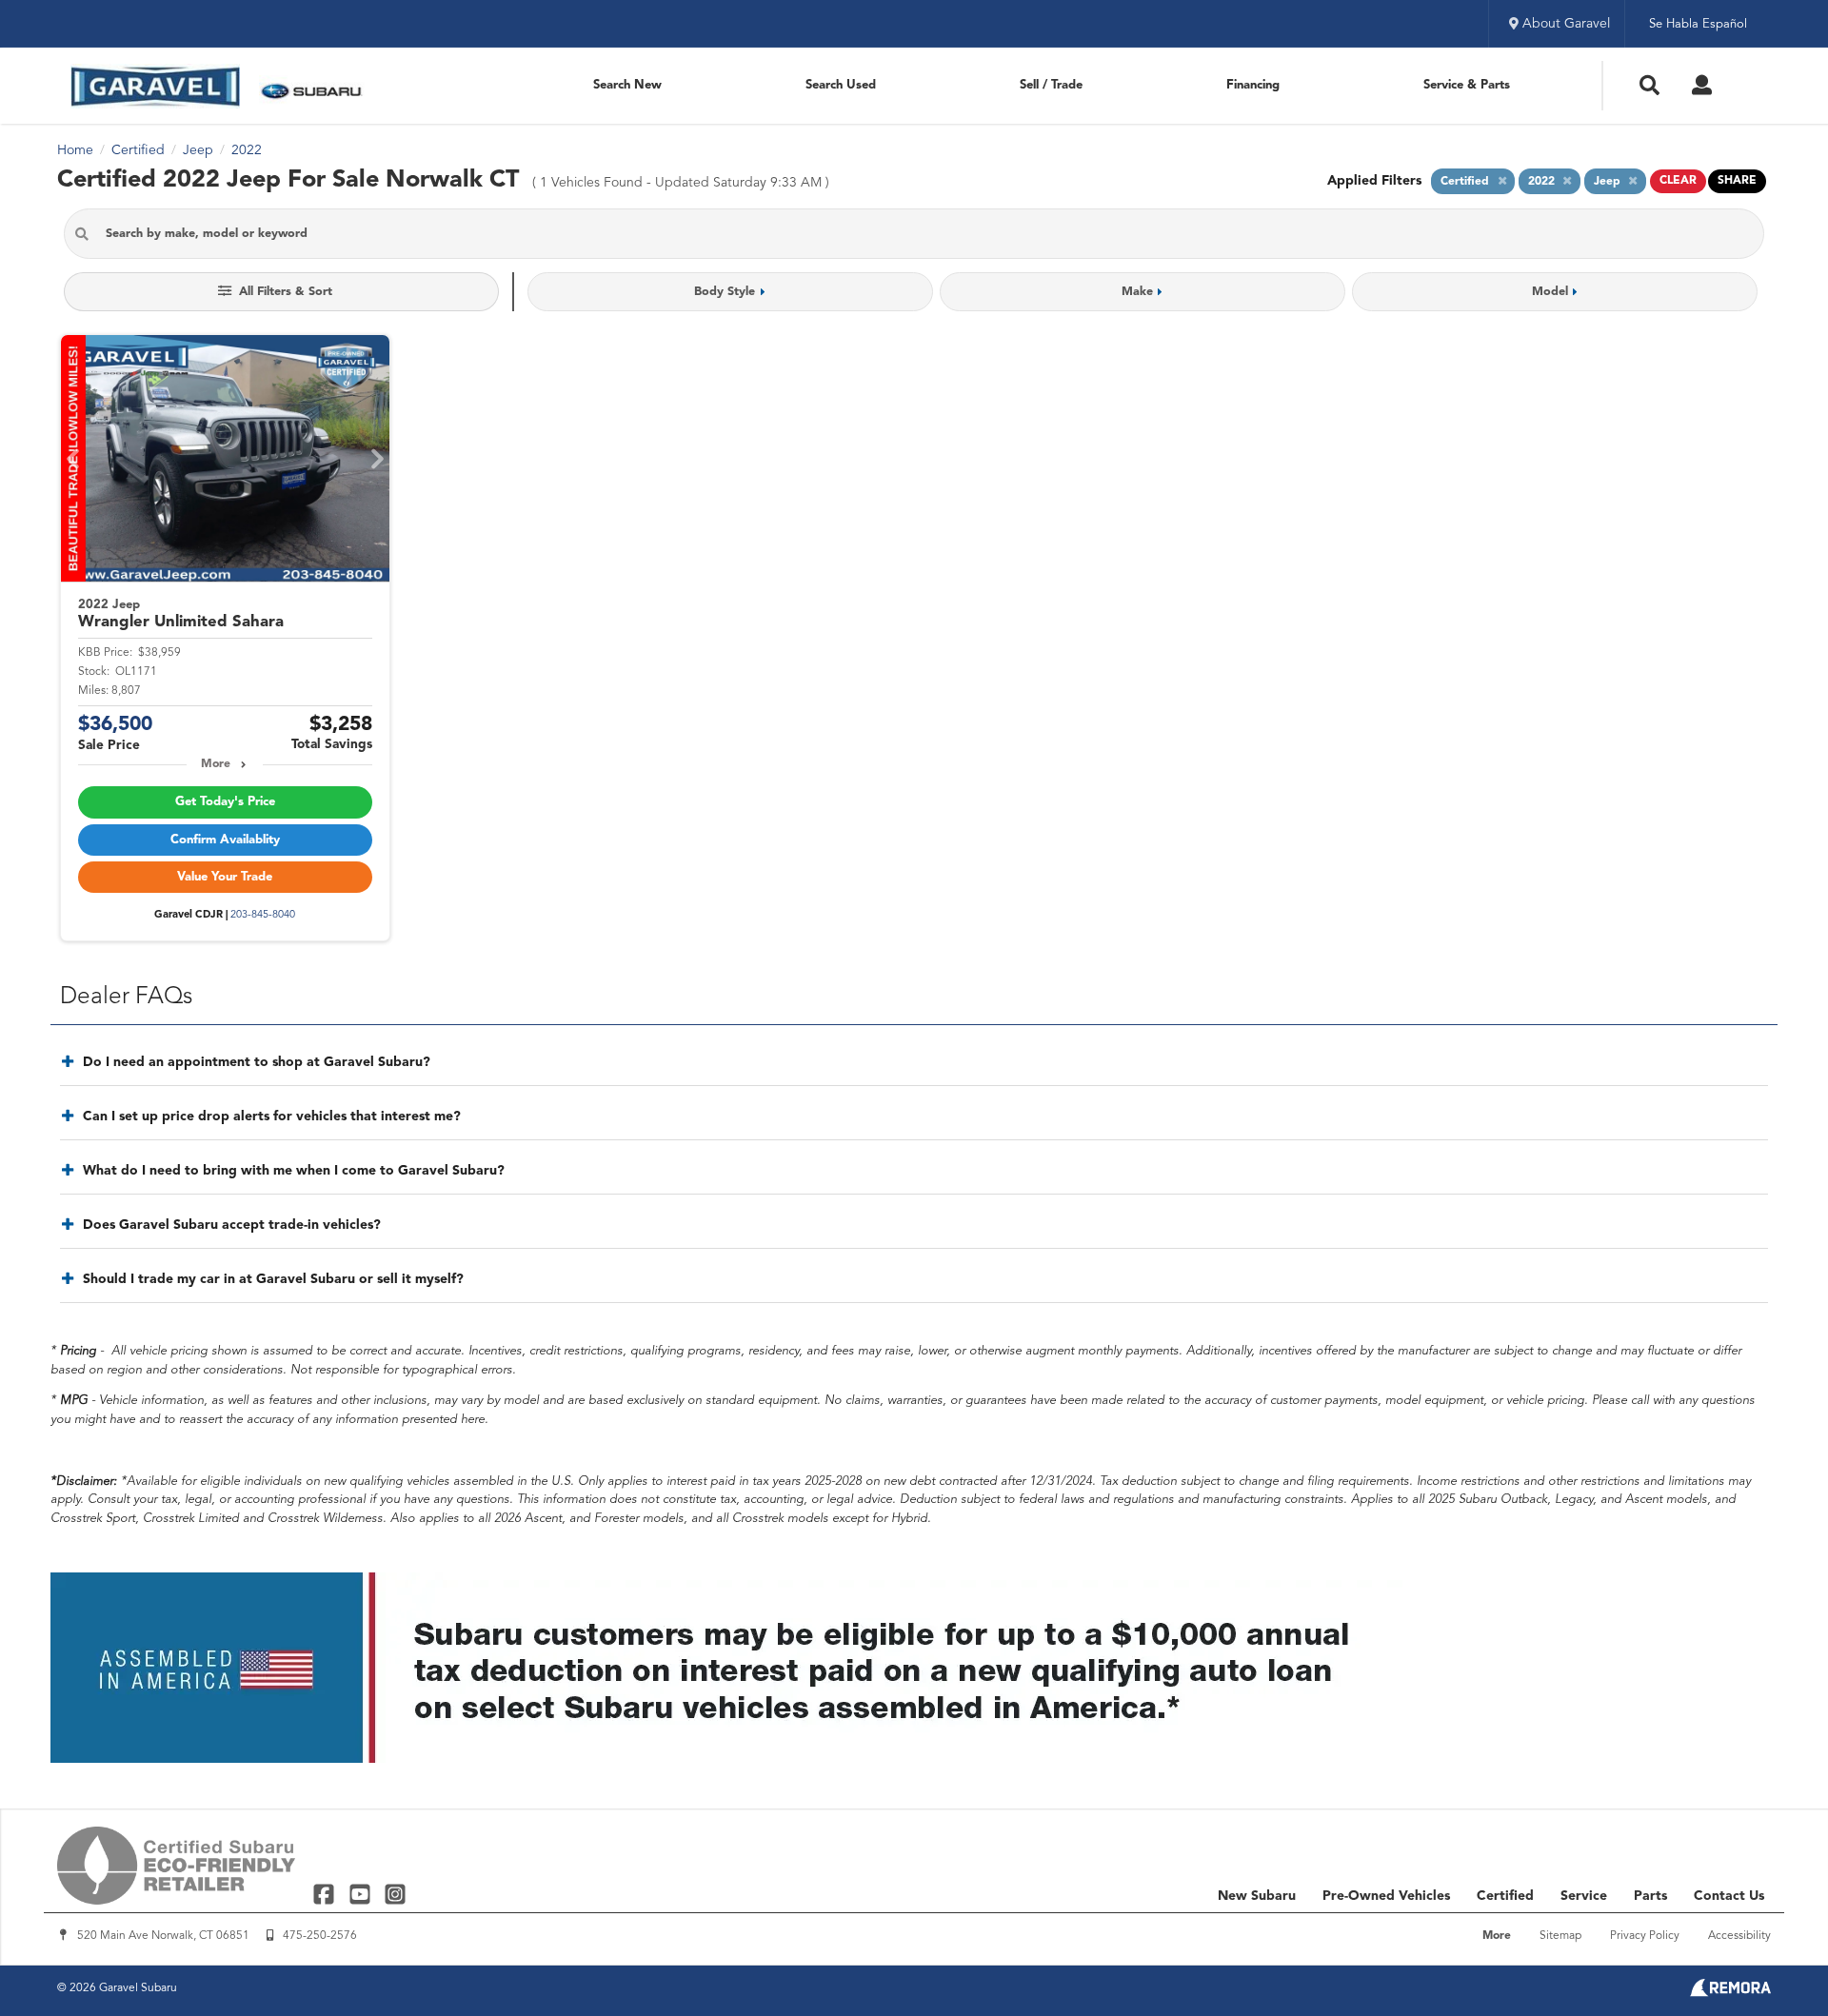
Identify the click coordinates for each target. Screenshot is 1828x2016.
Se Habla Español (1698, 24)
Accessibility (1739, 1936)
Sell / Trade (1051, 85)
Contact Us (1729, 1896)
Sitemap (1560, 1936)
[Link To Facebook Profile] (326, 1894)
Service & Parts (1467, 85)
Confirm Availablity (225, 840)
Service (1584, 1896)
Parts (1650, 1896)
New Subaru (1257, 1896)
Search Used (841, 85)
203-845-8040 (263, 915)
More (216, 764)
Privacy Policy (1645, 1936)
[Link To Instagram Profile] (395, 1894)
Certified (1505, 1896)
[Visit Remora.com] (1730, 1993)
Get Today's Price (225, 802)
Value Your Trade (225, 877)
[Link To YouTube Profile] (361, 1894)
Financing (1253, 85)
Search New (627, 85)
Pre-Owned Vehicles (1386, 1896)
